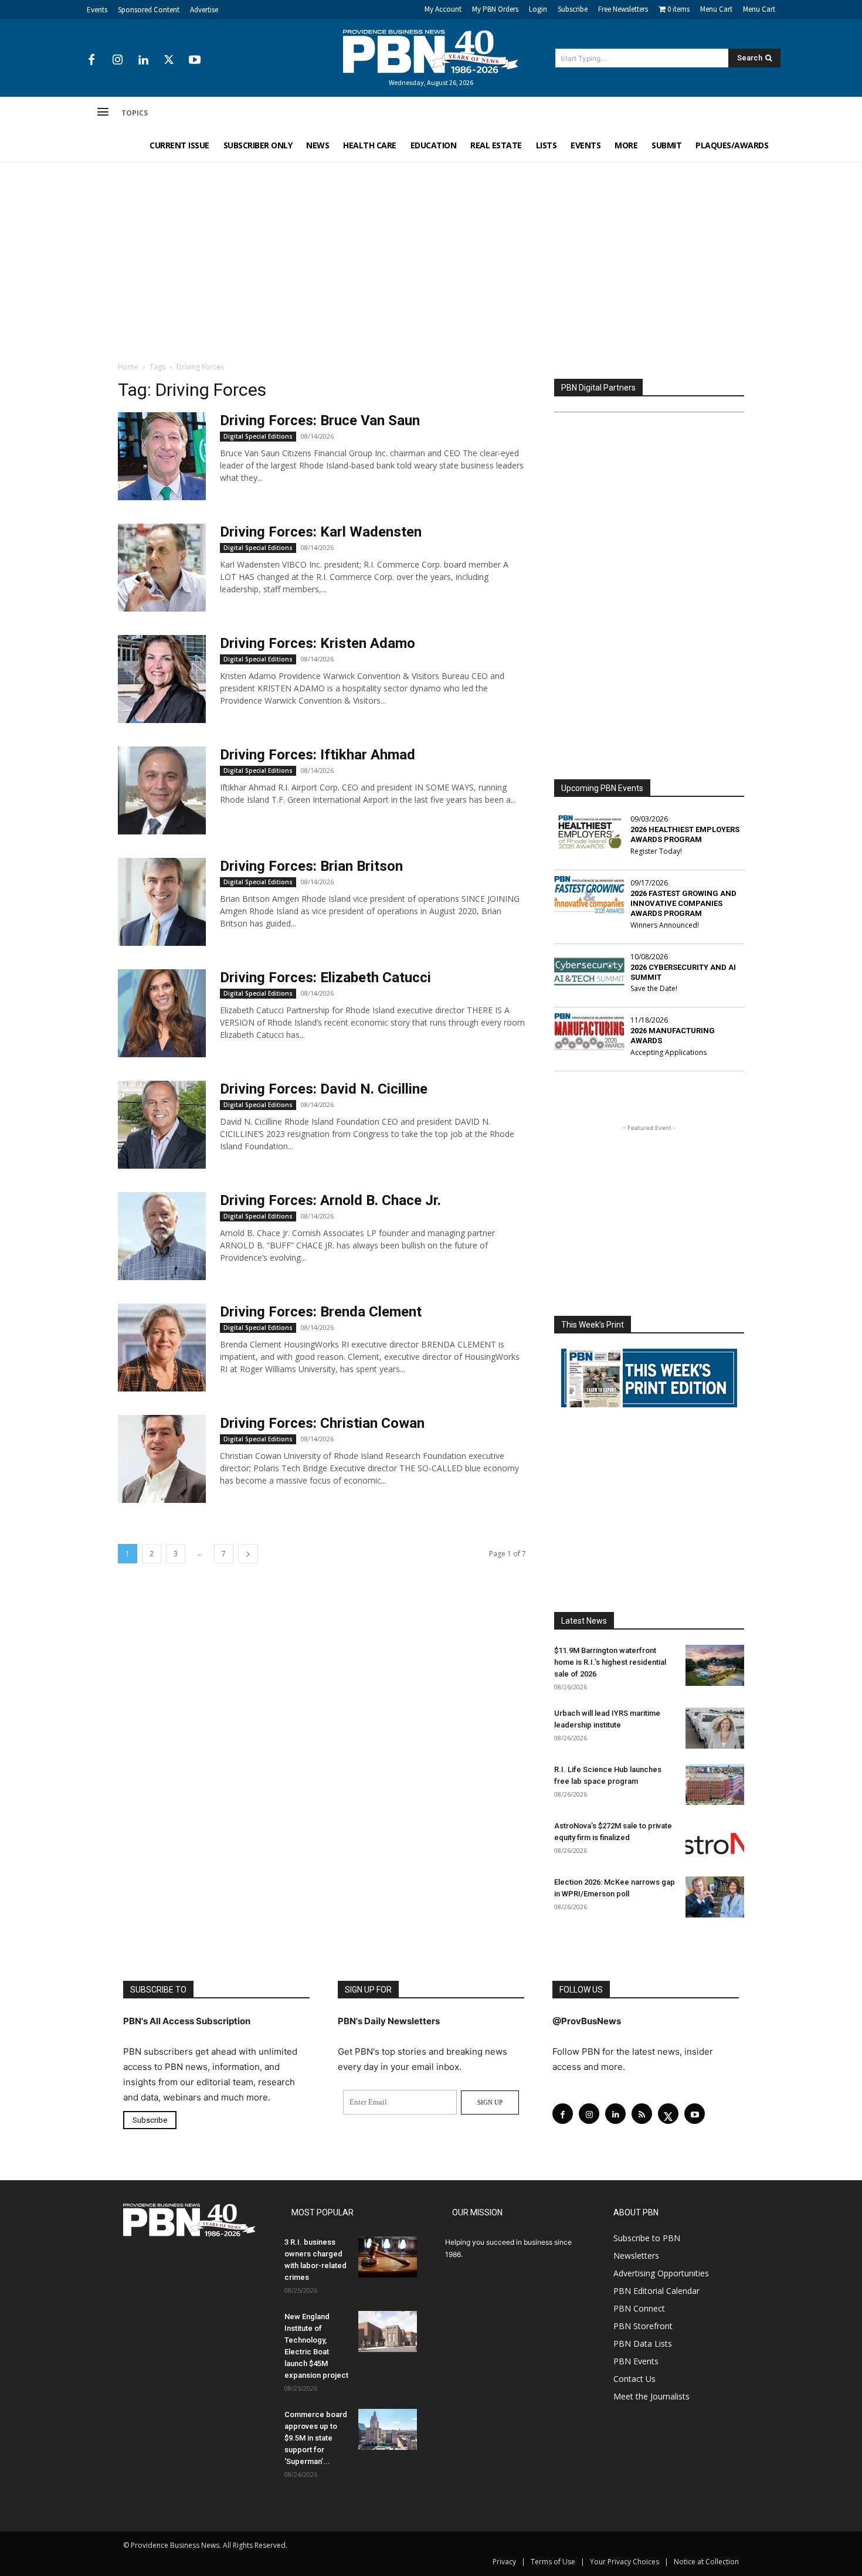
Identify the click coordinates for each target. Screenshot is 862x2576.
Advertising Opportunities (661, 2273)
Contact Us (634, 2379)
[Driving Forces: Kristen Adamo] (162, 679)
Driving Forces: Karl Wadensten (321, 532)
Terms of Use (553, 2562)
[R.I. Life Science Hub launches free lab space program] (715, 1784)
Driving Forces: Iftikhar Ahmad (318, 755)
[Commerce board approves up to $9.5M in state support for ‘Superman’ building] (388, 2429)
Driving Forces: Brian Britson (311, 866)
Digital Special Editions (258, 436)
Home (128, 367)
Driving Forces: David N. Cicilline (324, 1089)
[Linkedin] (143, 60)
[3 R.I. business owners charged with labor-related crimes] (388, 2257)
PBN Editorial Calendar (656, 2291)
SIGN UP (490, 2102)
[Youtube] (195, 60)
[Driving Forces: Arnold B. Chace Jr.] (162, 1236)
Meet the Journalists (651, 2396)
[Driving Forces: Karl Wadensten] (162, 568)
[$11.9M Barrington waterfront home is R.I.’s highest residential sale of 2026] (715, 1665)
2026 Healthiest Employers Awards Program (685, 834)
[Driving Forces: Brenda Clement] (162, 1348)
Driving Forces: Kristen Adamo (318, 643)
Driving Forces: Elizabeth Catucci (325, 978)
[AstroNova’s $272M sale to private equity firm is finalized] (715, 1841)
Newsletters (636, 2256)
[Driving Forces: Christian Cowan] (162, 1459)
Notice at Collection (706, 2562)
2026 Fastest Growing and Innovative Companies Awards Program (683, 903)
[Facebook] (91, 60)
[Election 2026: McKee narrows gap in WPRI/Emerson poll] (715, 1897)
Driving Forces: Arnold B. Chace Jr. (330, 1200)
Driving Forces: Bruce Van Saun (320, 420)
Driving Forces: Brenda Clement (321, 1312)
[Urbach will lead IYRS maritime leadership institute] (715, 1728)
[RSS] (642, 2114)
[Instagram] (117, 60)
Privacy (504, 2562)
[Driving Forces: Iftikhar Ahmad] (162, 790)
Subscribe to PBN (647, 2238)
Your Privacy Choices (625, 2562)
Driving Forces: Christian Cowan (322, 1423)
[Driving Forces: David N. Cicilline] (162, 1125)
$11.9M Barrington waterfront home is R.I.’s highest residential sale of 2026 (610, 1662)
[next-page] (248, 1554)
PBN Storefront (643, 2326)
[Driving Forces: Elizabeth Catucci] (162, 1013)
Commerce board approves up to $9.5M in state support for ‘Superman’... (316, 2438)
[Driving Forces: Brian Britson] (162, 902)
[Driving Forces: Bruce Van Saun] (162, 456)
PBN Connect (639, 2308)
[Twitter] (169, 60)
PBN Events (636, 2361)
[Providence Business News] (431, 52)
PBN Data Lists (643, 2343)
